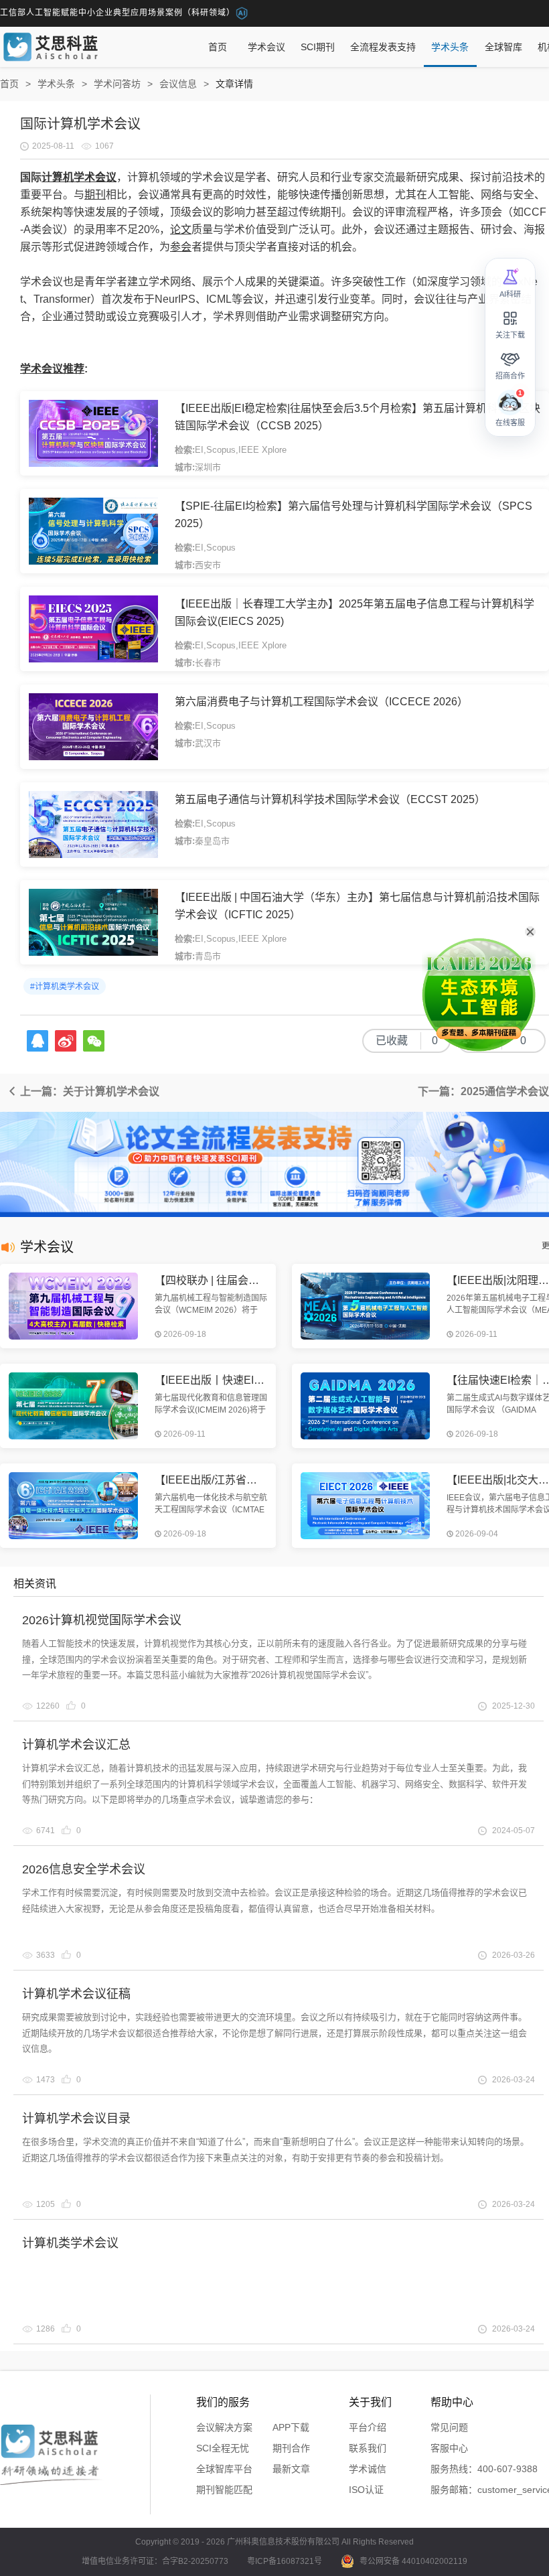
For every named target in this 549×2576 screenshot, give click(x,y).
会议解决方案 (224, 2427)
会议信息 (178, 84)
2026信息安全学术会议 (84, 1869)
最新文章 (291, 2469)
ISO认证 (366, 2490)
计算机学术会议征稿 (76, 1994)
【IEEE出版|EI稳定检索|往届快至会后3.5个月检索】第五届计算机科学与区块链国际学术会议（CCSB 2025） (358, 417)
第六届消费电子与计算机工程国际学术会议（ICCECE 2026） (321, 702)
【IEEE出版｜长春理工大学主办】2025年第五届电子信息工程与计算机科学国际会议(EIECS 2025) (355, 613)
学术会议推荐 (52, 369)
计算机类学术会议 (70, 2243)
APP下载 (291, 2427)
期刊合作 (291, 2448)
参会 (181, 247)
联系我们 (368, 2448)
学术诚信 (368, 2469)
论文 (181, 229)
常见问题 (449, 2427)
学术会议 (266, 47)
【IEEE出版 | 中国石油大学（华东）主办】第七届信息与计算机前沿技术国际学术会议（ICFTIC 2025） (357, 906)
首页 (218, 47)
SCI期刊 (318, 47)
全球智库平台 (224, 2469)
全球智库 (503, 47)
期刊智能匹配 (224, 2490)
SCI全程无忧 (223, 2448)
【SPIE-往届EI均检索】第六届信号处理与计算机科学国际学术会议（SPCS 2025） (354, 515)
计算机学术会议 (79, 177)
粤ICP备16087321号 (285, 2561)
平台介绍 (368, 2427)
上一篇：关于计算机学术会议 (88, 1091)
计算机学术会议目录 (76, 2119)
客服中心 (449, 2448)
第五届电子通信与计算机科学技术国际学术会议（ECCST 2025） (330, 799)
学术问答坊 (117, 84)
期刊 (95, 195)
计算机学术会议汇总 (76, 1745)
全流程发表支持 (383, 47)
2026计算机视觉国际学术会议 (102, 1620)
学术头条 (450, 47)
